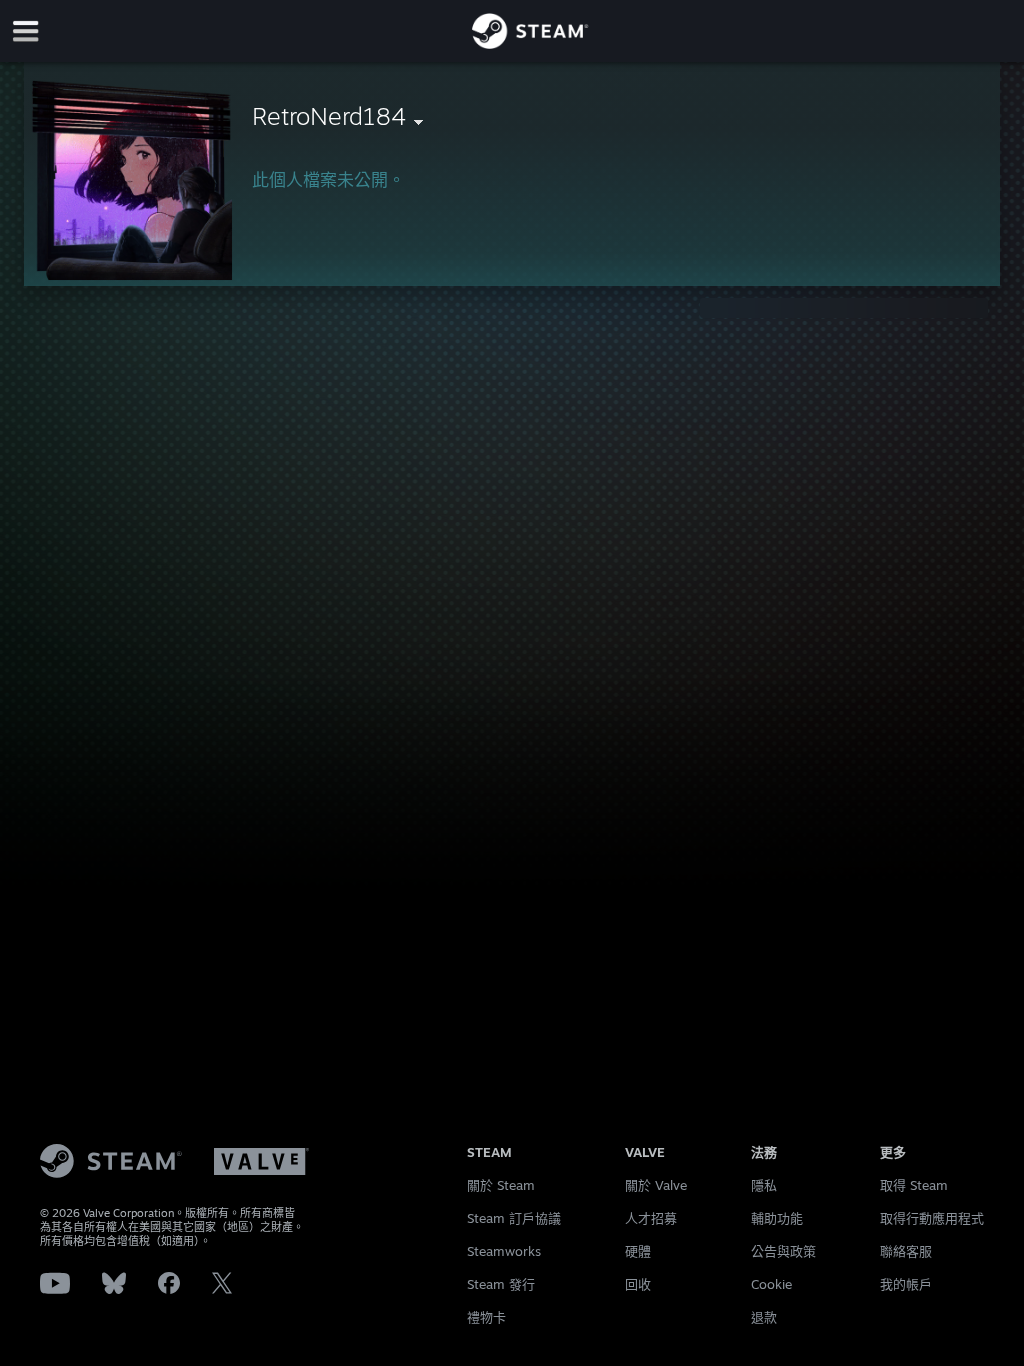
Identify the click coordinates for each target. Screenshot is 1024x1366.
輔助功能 (777, 1218)
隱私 (764, 1185)
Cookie (771, 1284)
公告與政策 (783, 1251)
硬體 (638, 1251)
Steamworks (504, 1251)
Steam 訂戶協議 (514, 1218)
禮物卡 (486, 1317)
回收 (638, 1284)
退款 (764, 1317)
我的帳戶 (906, 1284)
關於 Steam (501, 1185)
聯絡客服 (906, 1251)
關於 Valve (656, 1185)
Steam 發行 (501, 1284)
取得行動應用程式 (932, 1218)
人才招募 (651, 1218)
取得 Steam (914, 1185)
